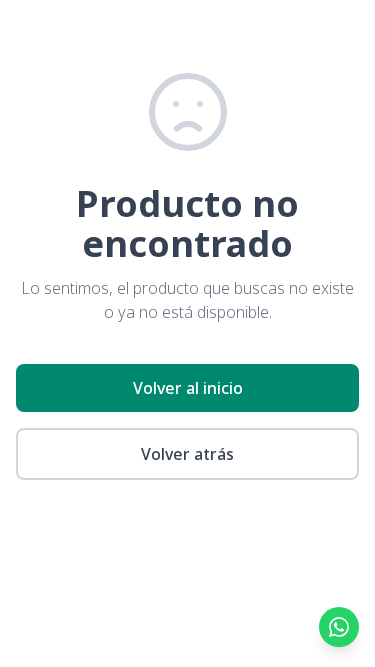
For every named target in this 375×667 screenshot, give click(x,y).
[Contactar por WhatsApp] (339, 627)
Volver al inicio (188, 388)
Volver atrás (187, 454)
